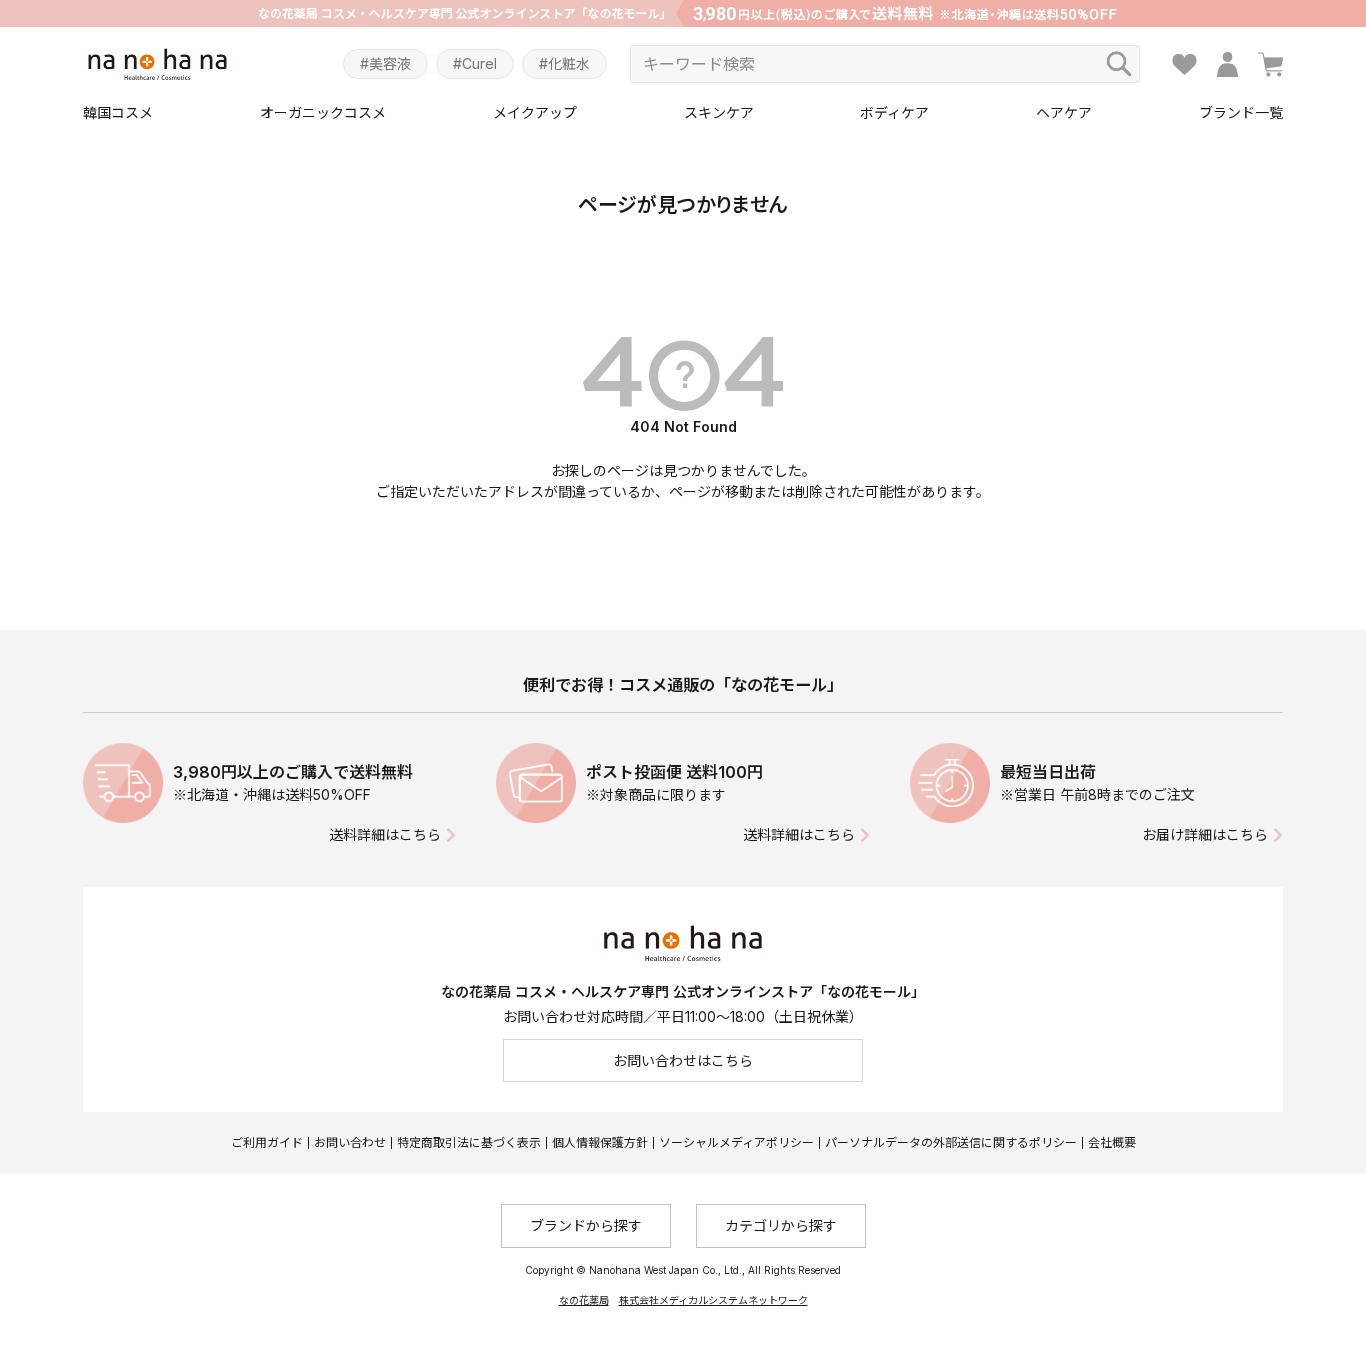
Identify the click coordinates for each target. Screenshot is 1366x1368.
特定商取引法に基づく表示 (469, 1142)
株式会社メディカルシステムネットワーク (713, 1300)
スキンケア (719, 112)
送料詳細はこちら (385, 834)
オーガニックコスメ (323, 112)
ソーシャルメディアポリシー (736, 1142)
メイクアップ (535, 112)
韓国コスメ (118, 112)
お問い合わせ (350, 1142)
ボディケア (894, 112)
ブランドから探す (586, 1225)
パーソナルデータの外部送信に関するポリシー (951, 1142)
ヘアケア (1064, 112)
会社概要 (1112, 1142)
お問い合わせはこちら (683, 1060)
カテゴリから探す (781, 1225)
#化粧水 (564, 63)
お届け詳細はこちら (1205, 834)
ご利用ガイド (267, 1142)
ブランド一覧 (1241, 112)
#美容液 (385, 63)
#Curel (475, 63)
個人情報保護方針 (600, 1142)
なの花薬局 (584, 1300)
